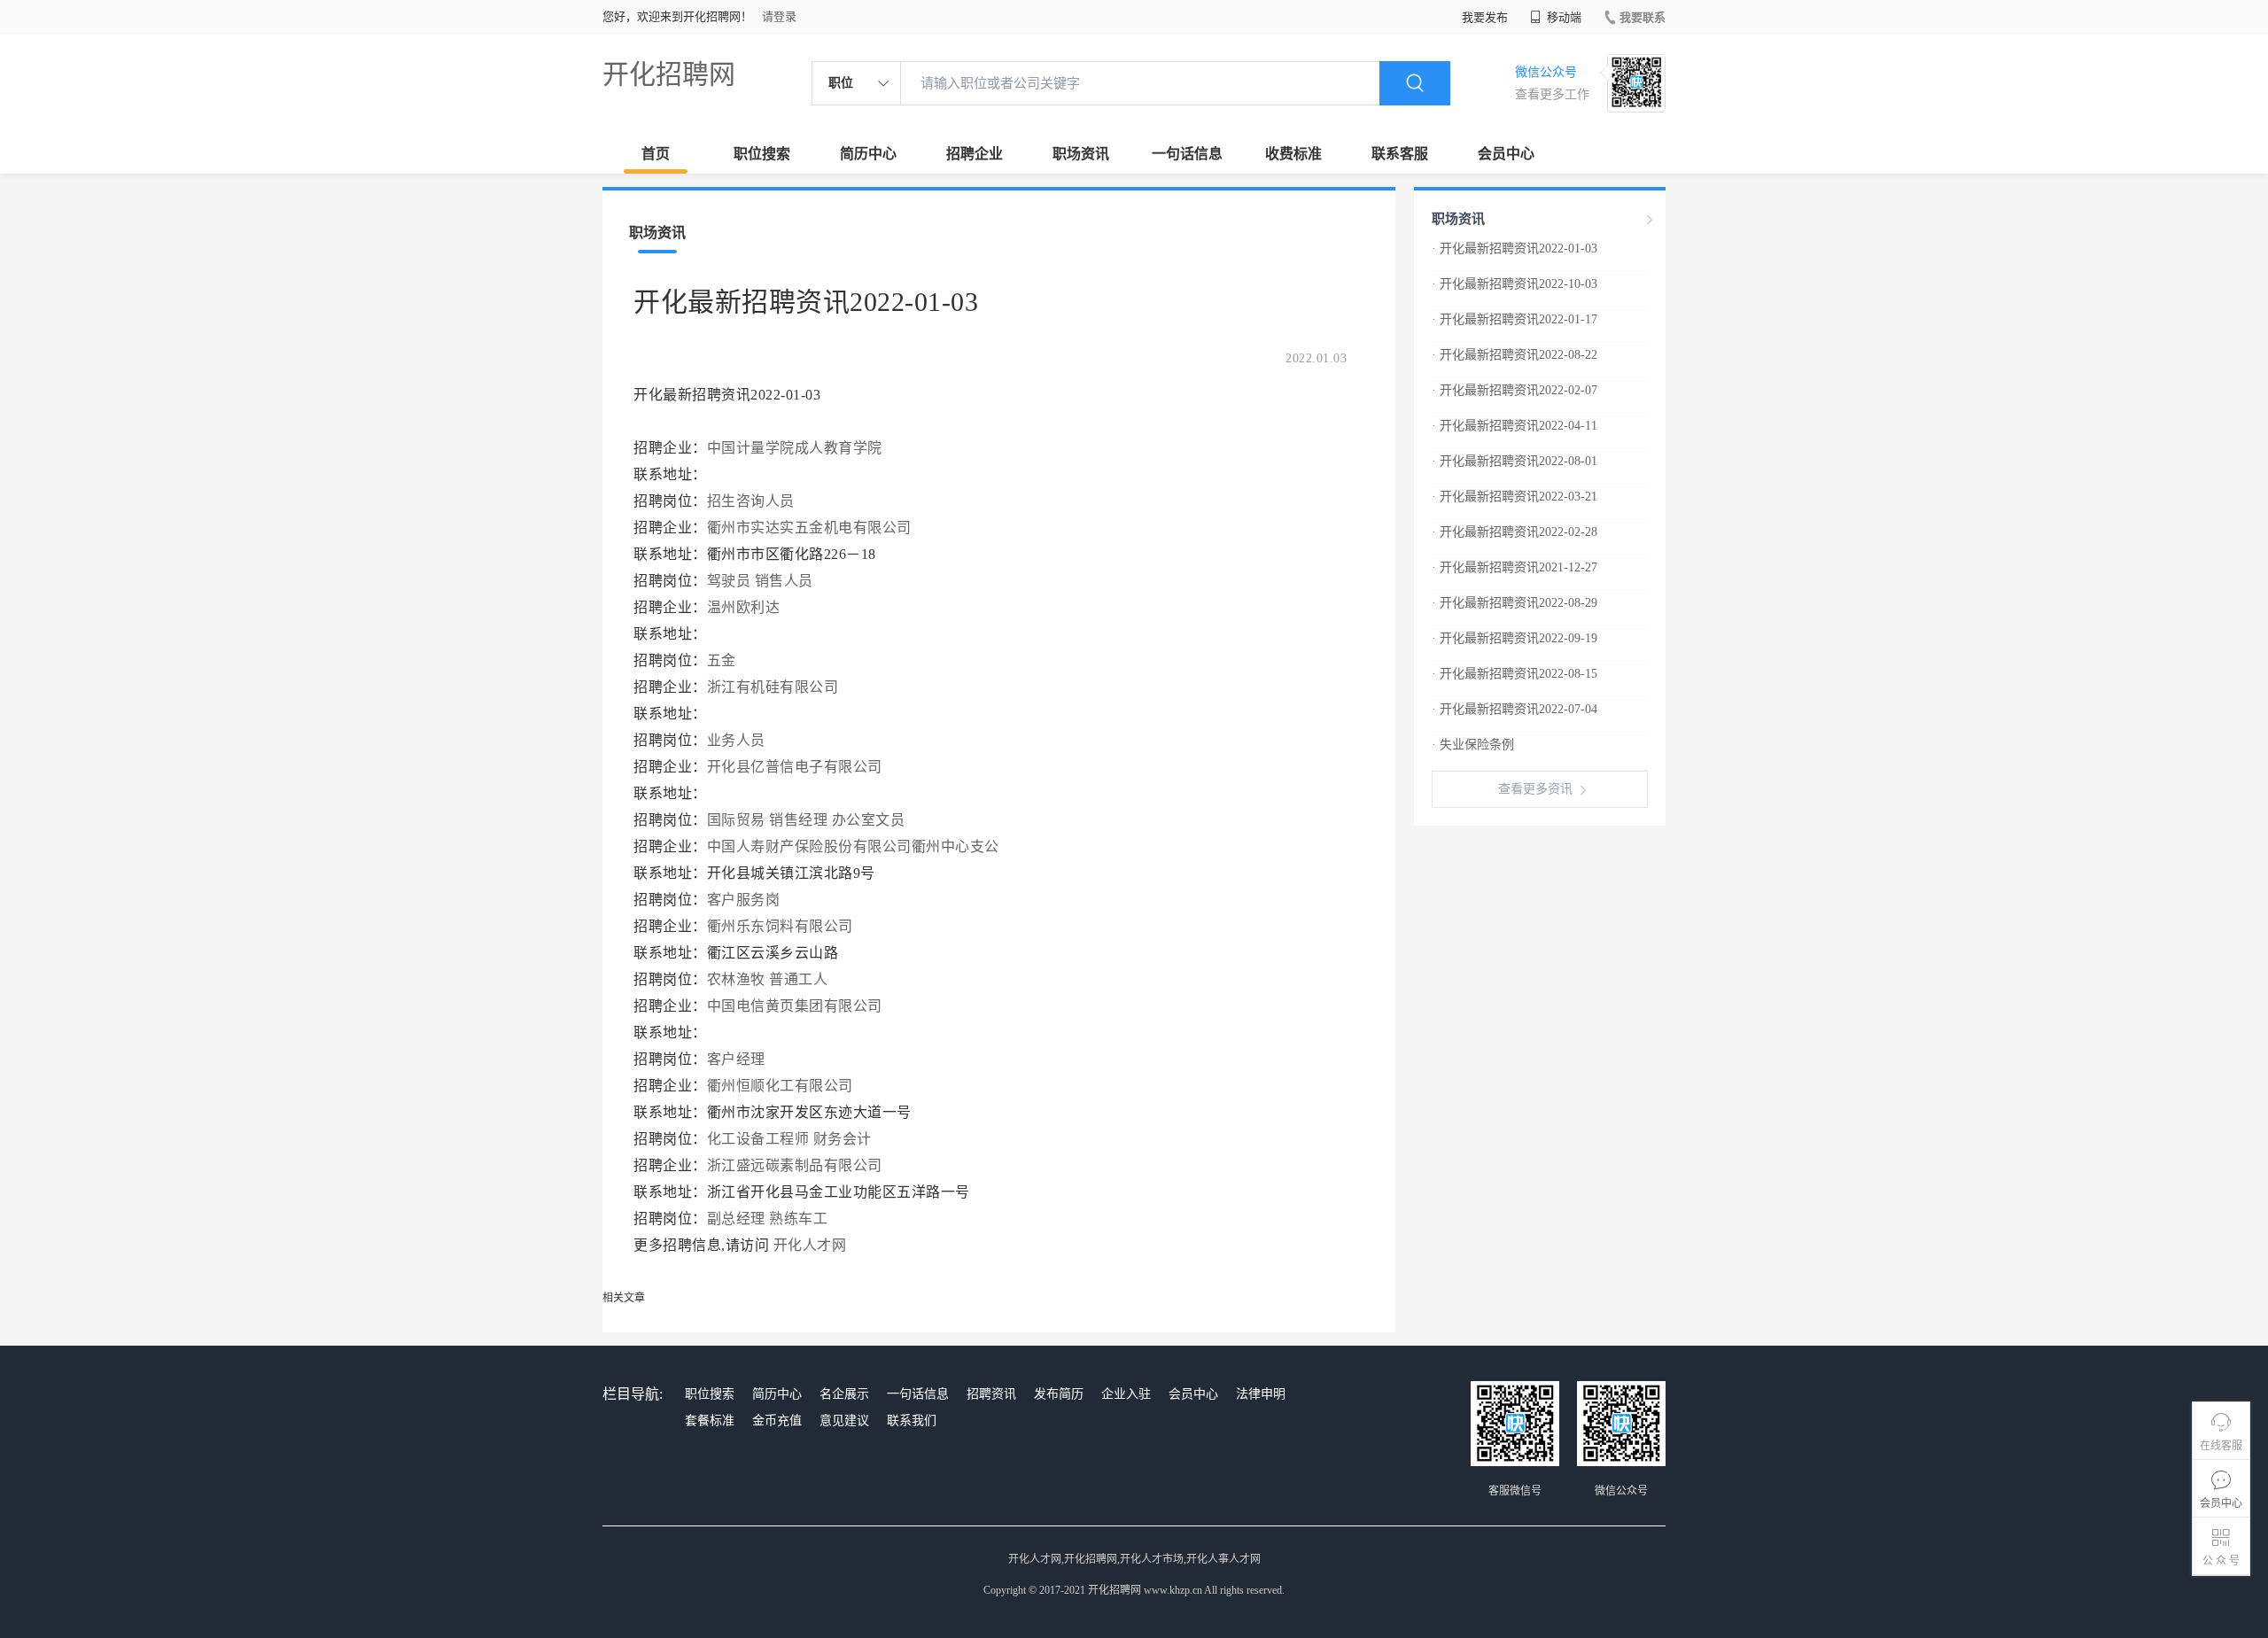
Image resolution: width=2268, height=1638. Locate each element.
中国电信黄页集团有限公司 (797, 1006)
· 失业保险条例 (1473, 745)
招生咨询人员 (751, 501)
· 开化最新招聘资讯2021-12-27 (1515, 567)
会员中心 (1506, 154)
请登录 (779, 16)
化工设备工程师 (758, 1139)
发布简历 (1059, 1394)
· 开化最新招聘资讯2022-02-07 (1515, 390)
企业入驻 (1126, 1394)
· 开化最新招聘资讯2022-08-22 (1515, 355)
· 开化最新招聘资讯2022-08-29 (1515, 603)
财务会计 (843, 1139)
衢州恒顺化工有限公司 (782, 1086)
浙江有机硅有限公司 (775, 687)
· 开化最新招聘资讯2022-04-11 (1515, 426)
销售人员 (784, 581)
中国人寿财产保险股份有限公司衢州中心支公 (855, 846)
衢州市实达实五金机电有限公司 (812, 528)
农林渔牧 (736, 979)
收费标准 (1293, 154)
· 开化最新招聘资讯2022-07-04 (1515, 709)
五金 (722, 660)
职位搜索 (762, 154)
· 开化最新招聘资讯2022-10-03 (1515, 284)
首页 (656, 154)
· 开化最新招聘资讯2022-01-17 (1515, 319)
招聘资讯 (991, 1394)
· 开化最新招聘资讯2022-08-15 (1515, 674)
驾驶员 (729, 581)
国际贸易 (736, 820)
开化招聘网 (669, 74)
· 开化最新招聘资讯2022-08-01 (1515, 461)
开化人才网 (810, 1245)
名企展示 (844, 1394)
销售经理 (798, 820)
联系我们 (912, 1421)
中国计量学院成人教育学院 (797, 448)
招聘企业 (975, 154)
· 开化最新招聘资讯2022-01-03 (1515, 248)
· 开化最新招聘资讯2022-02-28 (1515, 532)
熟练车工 (798, 1219)
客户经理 (736, 1059)
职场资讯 (1081, 154)
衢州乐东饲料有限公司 (782, 926)
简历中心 (868, 154)
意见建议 (844, 1421)
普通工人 (798, 979)
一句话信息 (1187, 154)
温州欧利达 (746, 607)
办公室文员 (869, 820)
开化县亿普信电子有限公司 (797, 767)
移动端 (1563, 17)
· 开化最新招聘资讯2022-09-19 (1515, 638)
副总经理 (736, 1219)
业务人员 (736, 740)
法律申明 (1261, 1394)
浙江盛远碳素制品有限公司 (797, 1165)
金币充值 (777, 1421)
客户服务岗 (744, 900)
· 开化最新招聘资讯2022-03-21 (1515, 497)
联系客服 (1400, 154)
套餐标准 (710, 1421)
